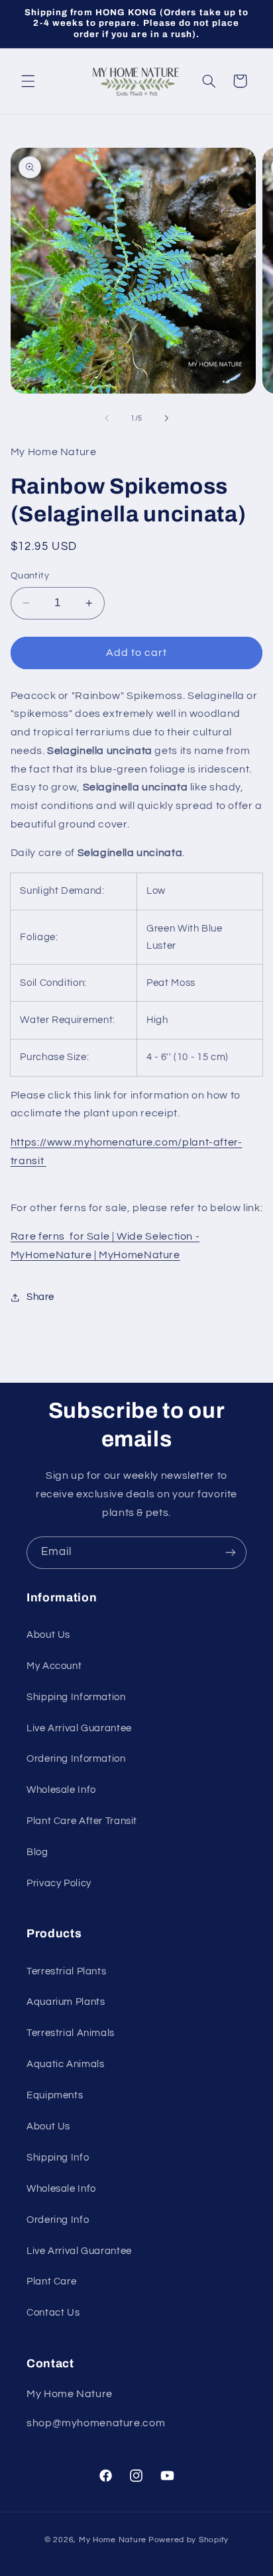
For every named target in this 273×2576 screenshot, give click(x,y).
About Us (48, 1635)
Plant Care (51, 2281)
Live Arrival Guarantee (79, 1728)
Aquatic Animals (65, 2064)
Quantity (30, 576)
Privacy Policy (59, 1883)
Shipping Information (76, 1697)
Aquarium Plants (66, 2002)
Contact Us (53, 2313)
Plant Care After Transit (82, 1821)
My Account (54, 1666)
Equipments (55, 2095)
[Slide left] (107, 418)
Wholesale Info (61, 1790)
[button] (28, 81)
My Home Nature (113, 2540)
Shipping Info (58, 2158)
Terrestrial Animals (71, 2033)
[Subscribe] (231, 1553)
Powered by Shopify (189, 2540)
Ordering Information (76, 1759)
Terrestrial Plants (66, 1971)
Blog (37, 1852)
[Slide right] (166, 418)
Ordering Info (58, 2220)
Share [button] (40, 1297)
